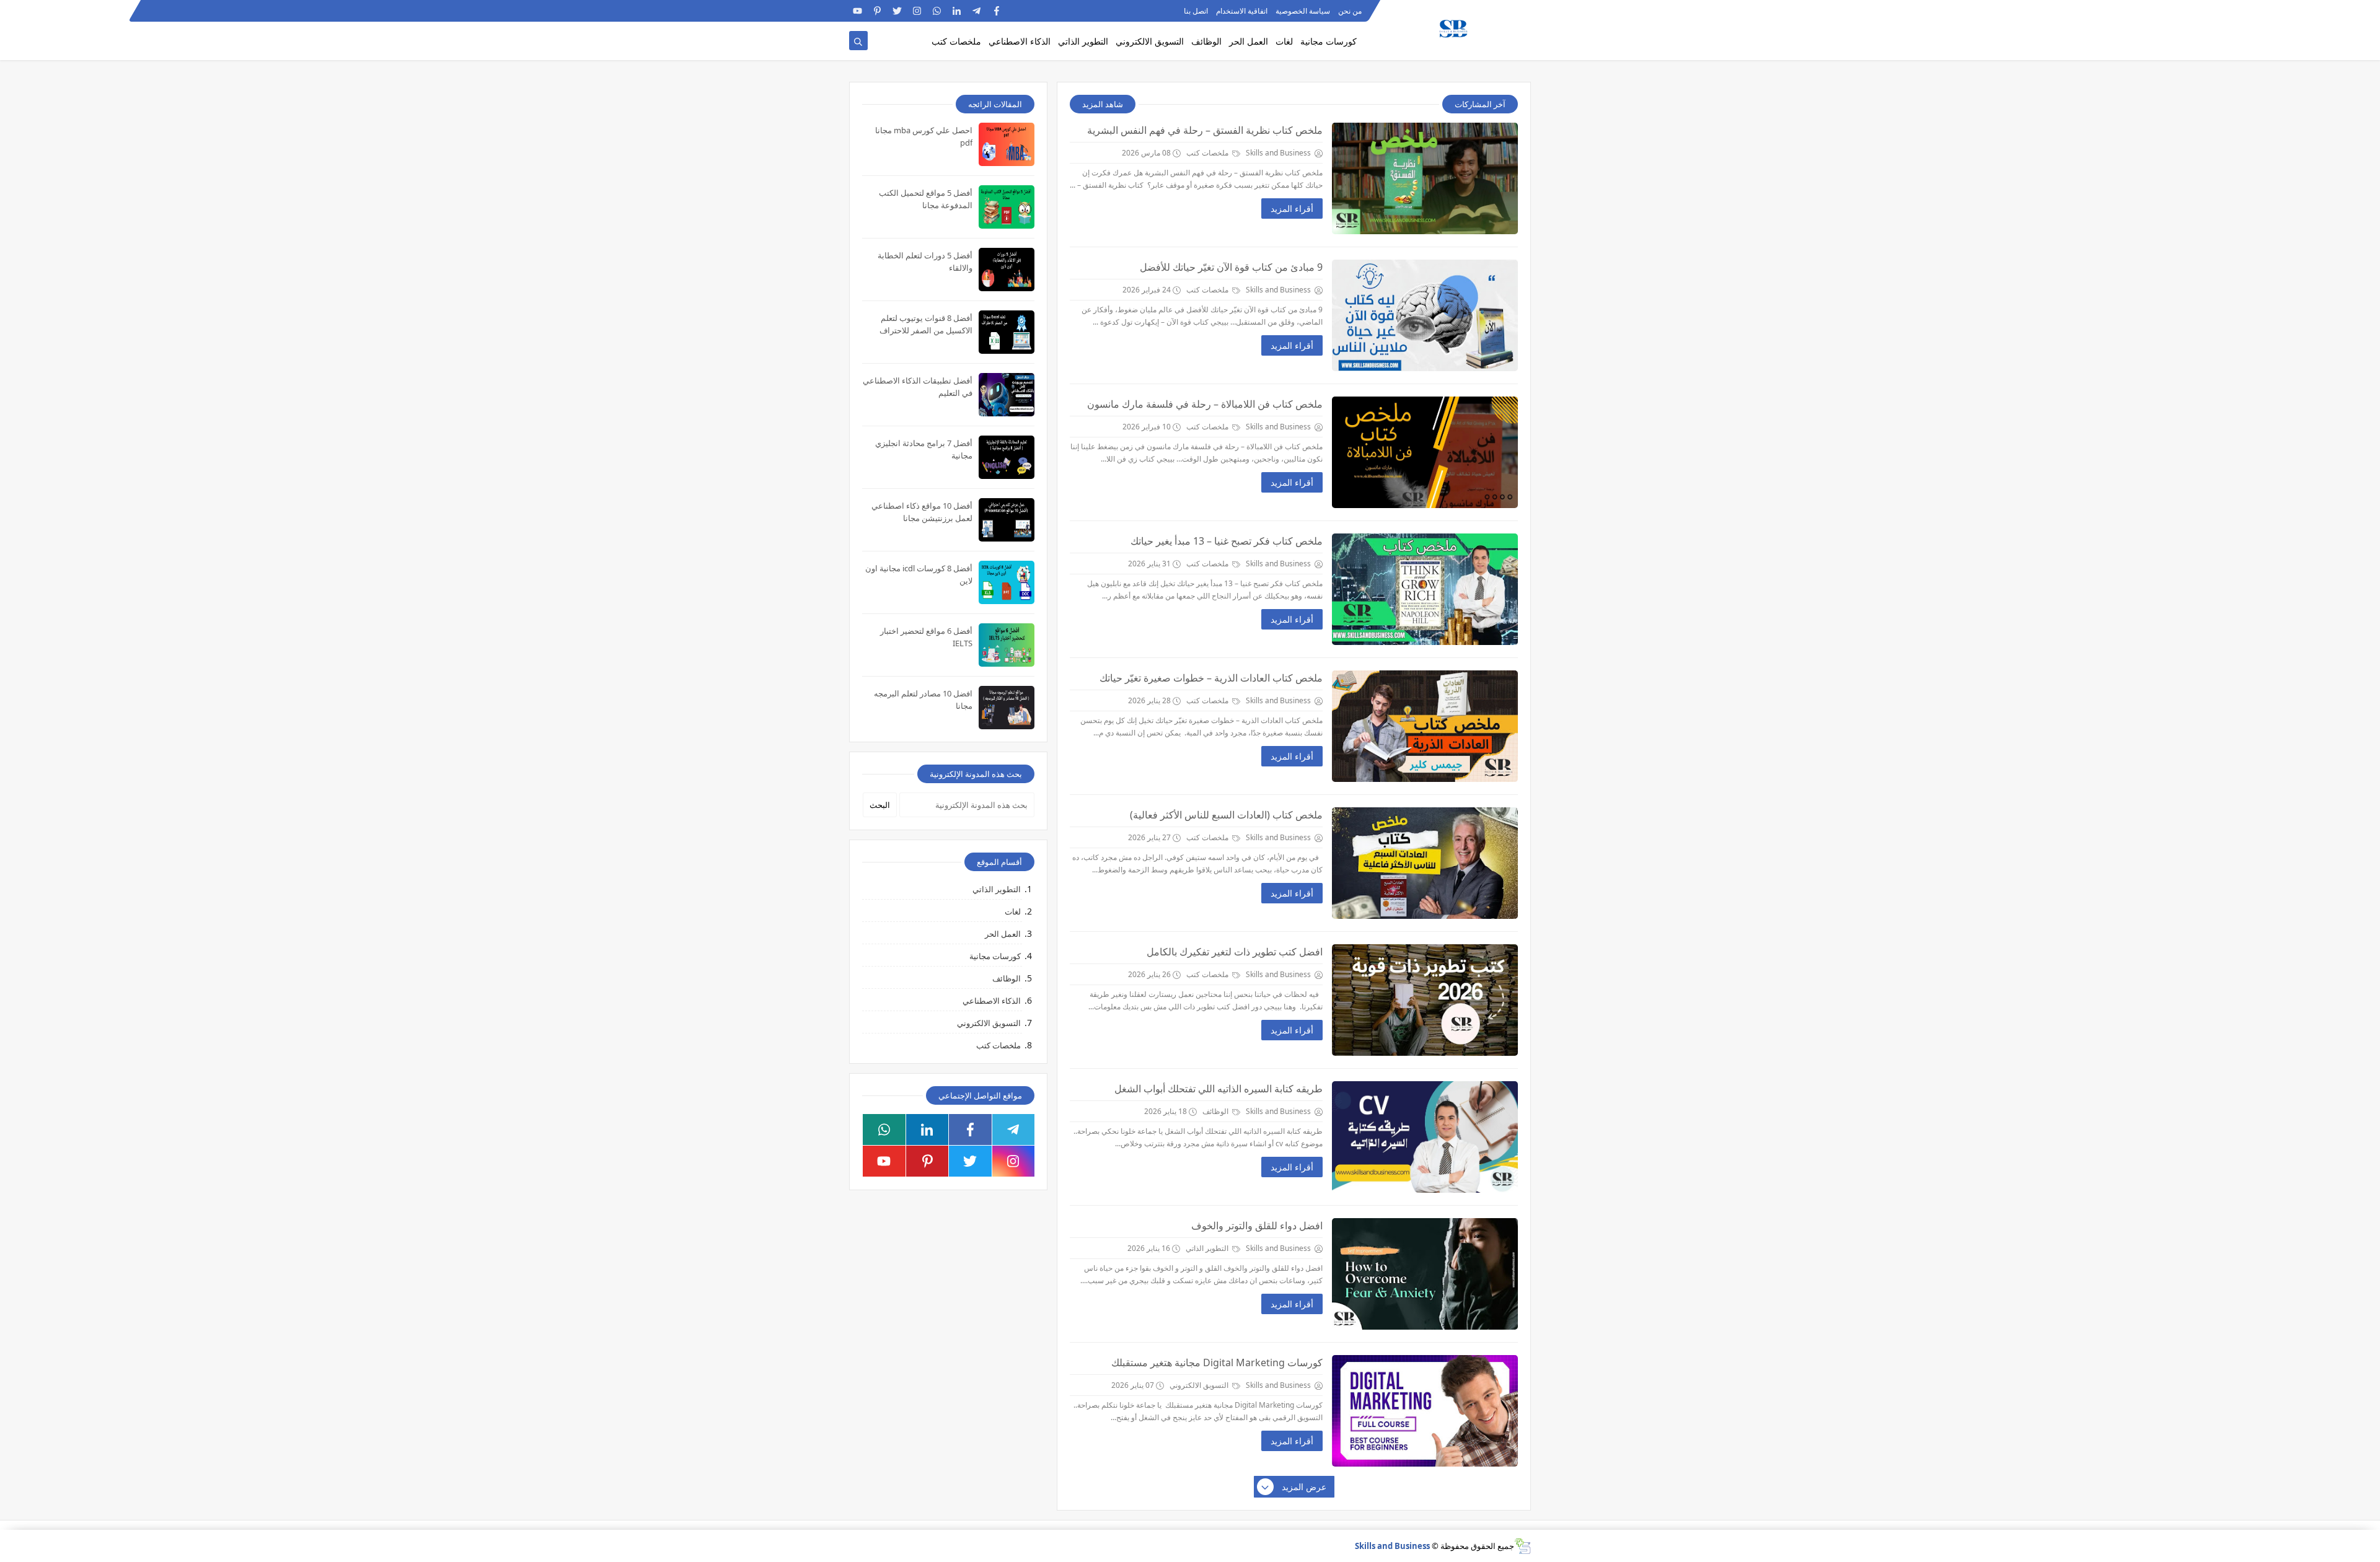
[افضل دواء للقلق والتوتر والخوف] (1425, 1274)
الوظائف (1206, 41)
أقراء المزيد (1292, 208)
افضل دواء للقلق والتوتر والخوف (1257, 1226)
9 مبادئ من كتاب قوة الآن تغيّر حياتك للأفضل (1231, 267)
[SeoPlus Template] (1523, 1546)
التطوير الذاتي (1083, 41)
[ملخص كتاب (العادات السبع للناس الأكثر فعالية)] (1425, 863)
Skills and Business (1392, 1546)
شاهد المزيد (1103, 104)
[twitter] (897, 11)
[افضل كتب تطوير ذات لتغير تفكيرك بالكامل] (1425, 1000)
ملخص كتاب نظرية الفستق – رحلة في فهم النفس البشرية (1205, 130)
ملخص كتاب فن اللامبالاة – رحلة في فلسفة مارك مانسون (1205, 404)
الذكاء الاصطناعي (1020, 41)
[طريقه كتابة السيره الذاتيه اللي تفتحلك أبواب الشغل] (1425, 1137)
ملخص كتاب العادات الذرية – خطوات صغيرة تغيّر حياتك (1211, 678)
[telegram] (976, 11)
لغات (1284, 41)
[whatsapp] (937, 11)
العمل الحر (1249, 41)
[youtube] (857, 11)
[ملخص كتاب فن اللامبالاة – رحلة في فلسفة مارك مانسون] (1425, 452)
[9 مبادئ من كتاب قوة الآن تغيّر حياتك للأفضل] (1425, 315)
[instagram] (917, 11)
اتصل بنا (1196, 11)
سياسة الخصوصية (1303, 11)
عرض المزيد (1304, 1487)
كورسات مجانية (1329, 41)
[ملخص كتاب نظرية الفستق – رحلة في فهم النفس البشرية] (1425, 178)
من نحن (1350, 11)
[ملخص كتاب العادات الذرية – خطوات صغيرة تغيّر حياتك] (1425, 726)
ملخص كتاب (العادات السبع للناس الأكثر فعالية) (1226, 815)
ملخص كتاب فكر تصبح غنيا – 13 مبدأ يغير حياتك (1227, 541)
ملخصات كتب (956, 41)
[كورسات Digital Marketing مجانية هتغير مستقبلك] (1425, 1411)
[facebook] (996, 11)
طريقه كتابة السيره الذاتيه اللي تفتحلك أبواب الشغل (1219, 1089)
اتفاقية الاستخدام (1242, 11)
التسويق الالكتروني (1150, 41)
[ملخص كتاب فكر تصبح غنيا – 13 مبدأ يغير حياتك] (1425, 589)
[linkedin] (957, 11)
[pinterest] (877, 11)
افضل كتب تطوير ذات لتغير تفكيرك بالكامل (1235, 952)
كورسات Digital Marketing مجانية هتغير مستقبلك (1217, 1362)
